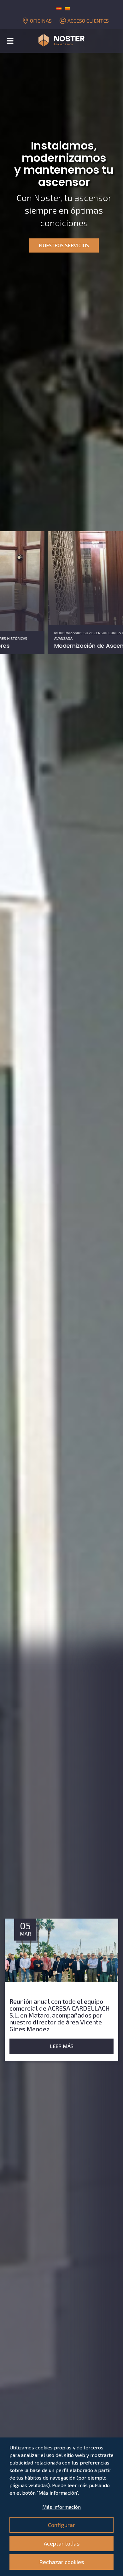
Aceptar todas (62, 2543)
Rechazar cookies (61, 2562)
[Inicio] (61, 41)
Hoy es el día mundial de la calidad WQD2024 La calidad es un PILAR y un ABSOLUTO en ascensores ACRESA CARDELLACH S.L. (67, 2012)
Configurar (61, 2525)
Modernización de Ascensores (49, 646)
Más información (61, 2507)
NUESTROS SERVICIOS (64, 245)
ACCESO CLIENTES (88, 21)
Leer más (69, 2039)
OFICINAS (41, 21)
